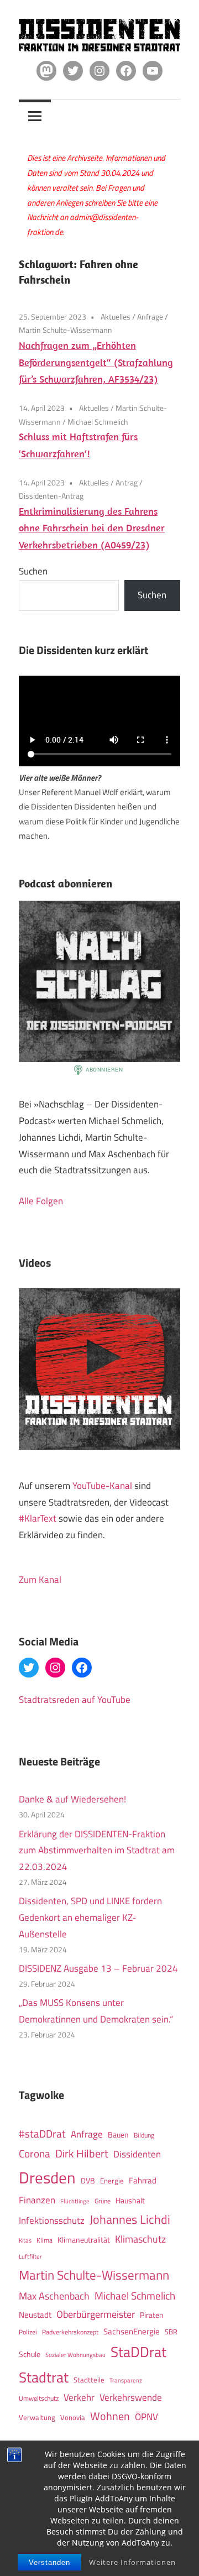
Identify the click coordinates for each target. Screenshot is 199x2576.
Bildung (144, 2135)
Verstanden (49, 2562)
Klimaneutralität (84, 2240)
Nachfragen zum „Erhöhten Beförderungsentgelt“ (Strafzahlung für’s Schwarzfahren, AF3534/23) (96, 362)
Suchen (33, 571)
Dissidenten (137, 2154)
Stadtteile (89, 2380)
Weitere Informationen (132, 2562)
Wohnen (110, 2416)
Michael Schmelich (98, 422)
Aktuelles (116, 317)
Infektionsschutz (52, 2220)
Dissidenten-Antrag (51, 496)
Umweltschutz (39, 2398)
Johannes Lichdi (130, 2219)
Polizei (28, 2332)
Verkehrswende (131, 2397)
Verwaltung (37, 2417)
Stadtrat (44, 2377)
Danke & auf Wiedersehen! (72, 1799)
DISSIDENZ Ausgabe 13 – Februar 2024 (98, 1968)
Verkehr (79, 2397)
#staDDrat (42, 2134)
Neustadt (35, 2315)
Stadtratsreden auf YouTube (75, 1700)
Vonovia (73, 2417)
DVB (88, 2181)
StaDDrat (138, 2352)
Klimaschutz (140, 2239)
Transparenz (126, 2380)
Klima (44, 2240)
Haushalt (130, 2201)
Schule (30, 2354)
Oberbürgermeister (96, 2314)
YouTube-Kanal (102, 1486)
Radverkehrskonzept (70, 2332)
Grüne (103, 2201)
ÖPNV (146, 2416)
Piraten (152, 2315)
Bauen (118, 2135)
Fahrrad (143, 2180)
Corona (35, 2154)
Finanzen (37, 2200)
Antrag (127, 482)
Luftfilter (30, 2256)
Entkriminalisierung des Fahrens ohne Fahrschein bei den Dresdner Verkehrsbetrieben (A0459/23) (92, 528)
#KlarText (38, 1518)
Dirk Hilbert (82, 2153)
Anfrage (150, 317)
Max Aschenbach (54, 2296)
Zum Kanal (40, 1580)
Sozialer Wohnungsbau (75, 2355)
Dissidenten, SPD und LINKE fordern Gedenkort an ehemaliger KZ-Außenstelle (90, 1917)
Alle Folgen (41, 1201)
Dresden (47, 2177)
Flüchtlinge (75, 2201)
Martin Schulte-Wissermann (66, 330)
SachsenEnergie (132, 2331)
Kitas (25, 2240)
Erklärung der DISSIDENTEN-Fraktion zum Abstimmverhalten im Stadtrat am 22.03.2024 (97, 1851)
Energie (112, 2181)
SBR (171, 2332)
